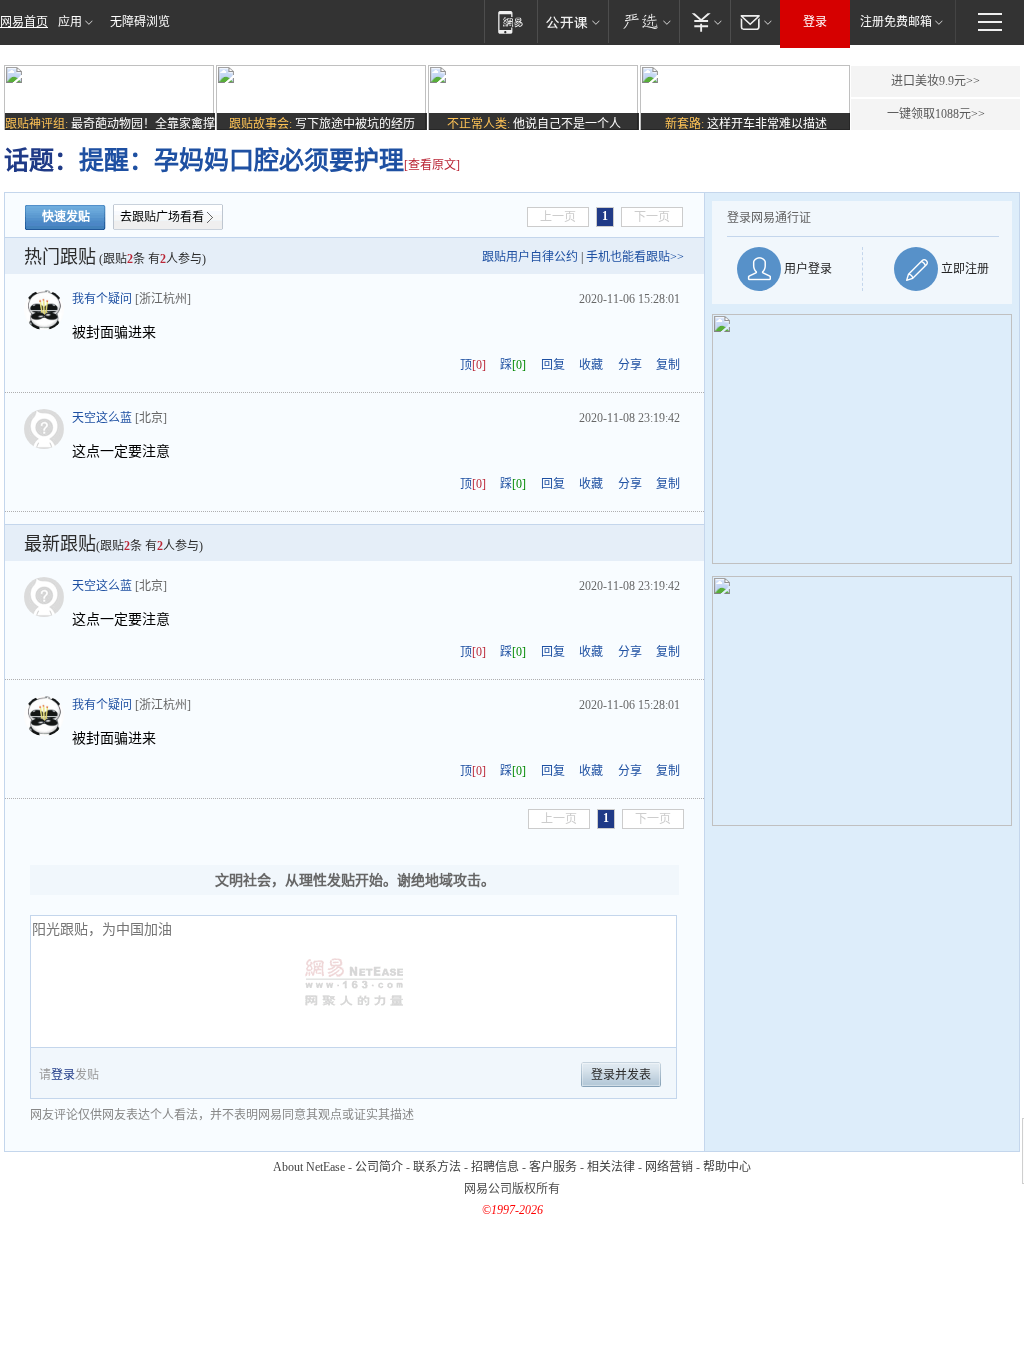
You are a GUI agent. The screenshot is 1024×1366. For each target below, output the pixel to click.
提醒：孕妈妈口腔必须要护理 (241, 160)
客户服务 (553, 1167)
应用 (70, 22)
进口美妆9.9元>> (935, 81)
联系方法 (437, 1167)
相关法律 (611, 1167)
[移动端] (510, 21)
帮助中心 (727, 1167)
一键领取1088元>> (936, 114)
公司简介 (379, 1167)
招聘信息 (495, 1167)
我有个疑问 (102, 299)
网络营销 (669, 1167)
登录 (815, 22)
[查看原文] (432, 165)
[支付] (704, 21)
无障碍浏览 (140, 22)
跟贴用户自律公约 (530, 257)
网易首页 (24, 22)
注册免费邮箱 (896, 22)
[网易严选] (643, 21)
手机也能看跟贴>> (635, 257)
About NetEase (309, 1167)
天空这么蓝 (102, 418)
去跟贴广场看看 (162, 217)
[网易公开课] (572, 21)
